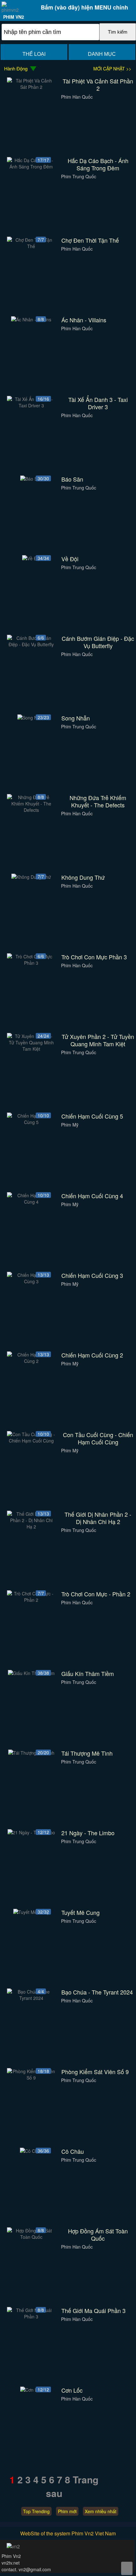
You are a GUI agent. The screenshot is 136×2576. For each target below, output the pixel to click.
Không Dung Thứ (83, 877)
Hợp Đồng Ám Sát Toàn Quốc (98, 2235)
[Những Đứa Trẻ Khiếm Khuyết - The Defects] (31, 810)
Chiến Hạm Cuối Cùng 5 (92, 1116)
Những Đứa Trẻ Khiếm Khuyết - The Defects (98, 801)
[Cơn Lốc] (31, 2390)
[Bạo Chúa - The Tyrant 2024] (31, 1998)
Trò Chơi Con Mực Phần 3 (94, 957)
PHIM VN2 (14, 17)
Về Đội (70, 559)
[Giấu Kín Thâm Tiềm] (31, 1673)
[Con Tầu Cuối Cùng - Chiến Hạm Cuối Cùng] (31, 1441)
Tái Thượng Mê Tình (87, 1753)
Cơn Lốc (72, 2390)
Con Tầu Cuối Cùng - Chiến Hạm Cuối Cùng (98, 1438)
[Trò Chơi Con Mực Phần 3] (31, 963)
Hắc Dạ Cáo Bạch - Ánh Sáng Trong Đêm (98, 164)
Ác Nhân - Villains (84, 320)
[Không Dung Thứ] (31, 877)
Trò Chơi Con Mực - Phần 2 (96, 1594)
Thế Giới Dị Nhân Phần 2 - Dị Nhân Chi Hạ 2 (98, 1518)
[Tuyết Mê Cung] (31, 1912)
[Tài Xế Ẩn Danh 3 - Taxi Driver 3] (31, 405)
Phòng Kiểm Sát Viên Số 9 (95, 2072)
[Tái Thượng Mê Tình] (31, 1753)
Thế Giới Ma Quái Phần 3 (93, 2311)
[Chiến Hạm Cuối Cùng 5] (31, 1122)
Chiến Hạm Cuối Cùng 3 (92, 1275)
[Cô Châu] (31, 2151)
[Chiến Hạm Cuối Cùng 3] (31, 1281)
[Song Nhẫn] (31, 718)
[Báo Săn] (31, 479)
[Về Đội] (31, 558)
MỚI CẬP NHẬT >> (112, 69)
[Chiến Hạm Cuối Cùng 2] (31, 1361)
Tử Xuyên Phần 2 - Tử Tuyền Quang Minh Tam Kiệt (98, 1040)
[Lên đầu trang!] (127, 2568)
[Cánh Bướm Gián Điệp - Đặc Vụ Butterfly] (31, 644)
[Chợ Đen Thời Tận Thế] (31, 246)
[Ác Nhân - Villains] (31, 319)
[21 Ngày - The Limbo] (31, 1832)
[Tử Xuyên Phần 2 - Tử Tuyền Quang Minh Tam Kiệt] (31, 1049)
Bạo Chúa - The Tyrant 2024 (97, 1992)
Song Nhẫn (76, 718)
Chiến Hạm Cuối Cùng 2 (92, 1355)
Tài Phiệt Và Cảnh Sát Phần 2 (98, 85)
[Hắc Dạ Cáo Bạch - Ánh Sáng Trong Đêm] (31, 167)
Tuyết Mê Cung (80, 1912)
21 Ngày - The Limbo (88, 1833)
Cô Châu (73, 2151)
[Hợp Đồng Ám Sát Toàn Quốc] (31, 2237)
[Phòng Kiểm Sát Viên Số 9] (31, 2078)
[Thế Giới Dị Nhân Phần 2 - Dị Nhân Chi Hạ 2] (31, 1527)
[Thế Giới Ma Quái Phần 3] (31, 2316)
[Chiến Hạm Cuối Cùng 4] (31, 1202)
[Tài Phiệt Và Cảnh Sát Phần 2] (31, 87)
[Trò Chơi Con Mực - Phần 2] (31, 1600)
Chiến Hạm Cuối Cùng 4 (92, 1196)
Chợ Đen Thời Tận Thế (90, 240)
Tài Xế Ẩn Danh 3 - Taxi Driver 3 (98, 403)
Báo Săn (72, 479)
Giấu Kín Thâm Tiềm (88, 1674)
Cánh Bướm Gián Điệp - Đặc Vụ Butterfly (98, 642)
